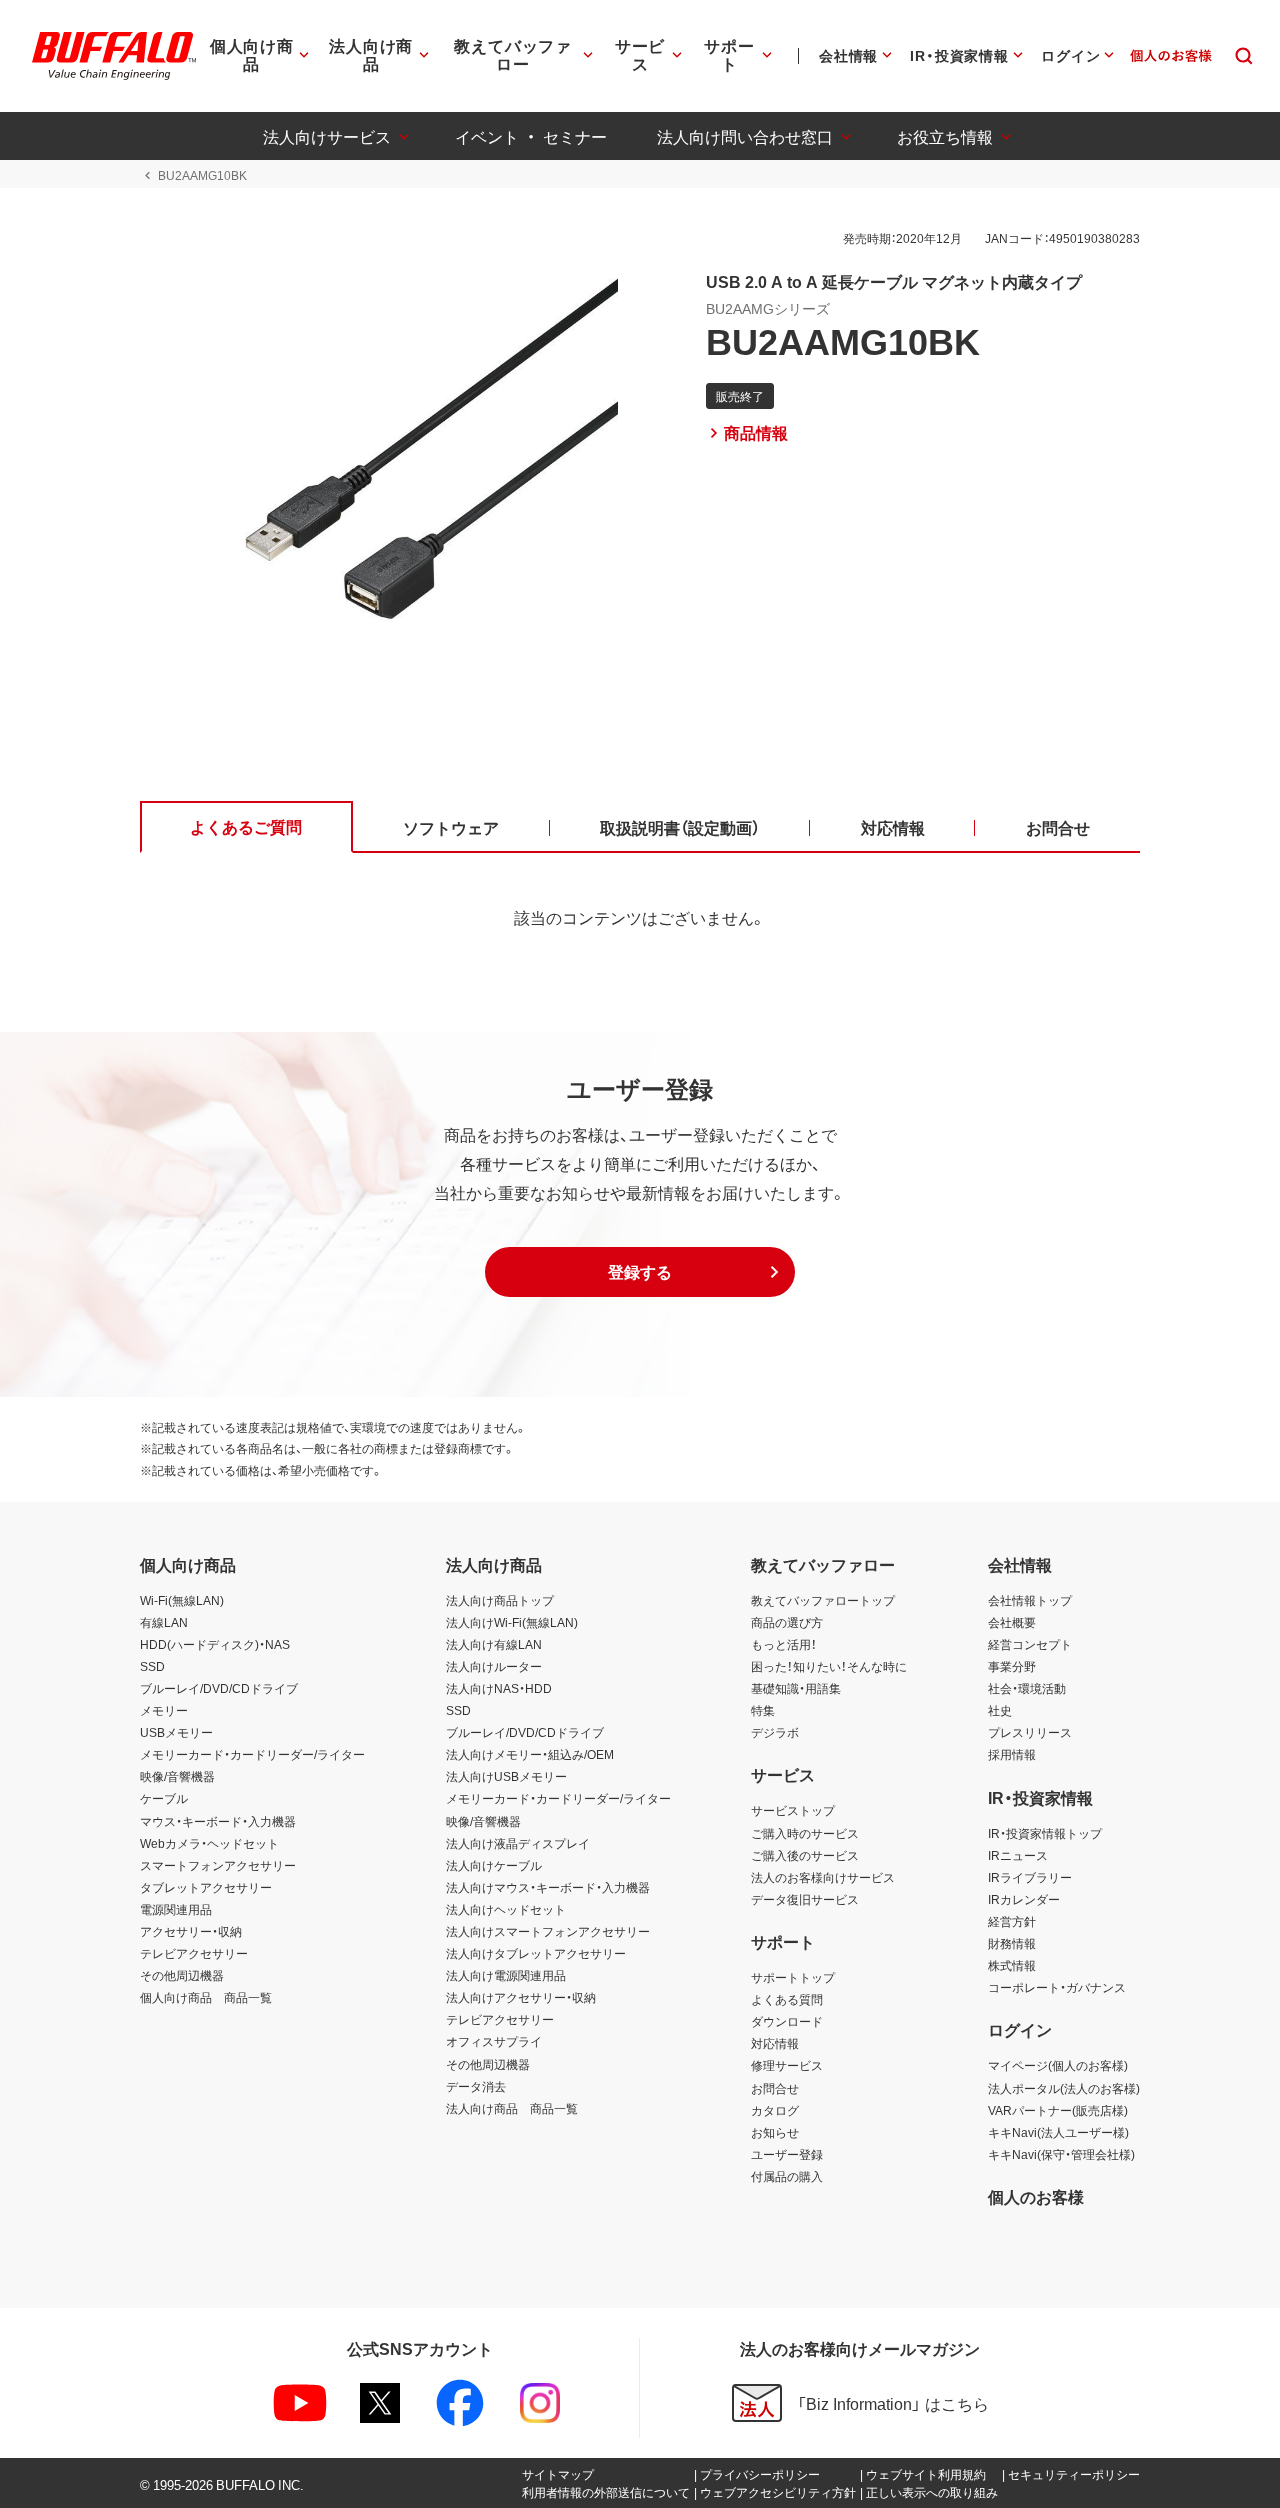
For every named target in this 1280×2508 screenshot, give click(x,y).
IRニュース (1018, 1855)
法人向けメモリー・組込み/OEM (530, 1754)
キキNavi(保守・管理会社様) (1061, 2154)
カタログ (775, 2110)
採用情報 (1012, 1754)
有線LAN (164, 1622)
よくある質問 (787, 1999)
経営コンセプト (1030, 1644)
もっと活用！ (784, 1644)
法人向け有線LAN (494, 1644)
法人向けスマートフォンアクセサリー (548, 1931)
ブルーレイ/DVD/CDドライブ (219, 1688)
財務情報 (1012, 1943)
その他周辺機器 (182, 1975)
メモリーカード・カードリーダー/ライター (252, 1754)
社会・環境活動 (1027, 1688)
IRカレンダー (1024, 1899)
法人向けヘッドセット (506, 1909)
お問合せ (775, 2088)
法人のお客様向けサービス (823, 1877)
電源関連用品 (176, 1909)
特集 (763, 1710)
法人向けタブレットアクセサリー (536, 1953)
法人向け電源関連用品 (506, 1975)
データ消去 (476, 2086)
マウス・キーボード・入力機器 (218, 1821)
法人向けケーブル (494, 1865)
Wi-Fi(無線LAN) (182, 1600)
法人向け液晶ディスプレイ (518, 1843)
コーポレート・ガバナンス (1057, 1987)
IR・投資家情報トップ (1045, 1833)
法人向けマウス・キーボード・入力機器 (548, 1887)
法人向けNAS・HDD (499, 1688)
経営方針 (1012, 1921)
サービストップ (793, 1810)
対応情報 (775, 2043)
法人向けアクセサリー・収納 (521, 1997)
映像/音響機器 (177, 1776)
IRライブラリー (1030, 1877)
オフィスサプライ (494, 2041)
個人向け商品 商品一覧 (206, 1997)
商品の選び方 (787, 1622)
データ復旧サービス (805, 1899)
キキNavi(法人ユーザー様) (1058, 2132)
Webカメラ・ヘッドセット (209, 1843)
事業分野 (1012, 1666)
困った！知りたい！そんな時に (829, 1666)
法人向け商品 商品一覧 (512, 2108)
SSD (152, 1666)
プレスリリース (1030, 1732)
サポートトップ (793, 1977)
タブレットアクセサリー (206, 1887)
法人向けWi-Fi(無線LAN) (512, 1622)
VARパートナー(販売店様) (1058, 2110)
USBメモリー (176, 1732)
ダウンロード (787, 2021)
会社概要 (1012, 1622)
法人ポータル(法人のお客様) (1064, 2088)
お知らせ (775, 2132)
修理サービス (787, 2065)
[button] (640, 1272)
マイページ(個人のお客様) (1058, 2065)
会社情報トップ (1030, 1600)
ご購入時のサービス (805, 1833)
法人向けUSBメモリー (506, 1776)
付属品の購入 (787, 2176)
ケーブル (164, 1798)
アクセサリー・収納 (191, 1931)
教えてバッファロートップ (823, 1600)
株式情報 (1012, 1965)
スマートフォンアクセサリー (218, 1865)
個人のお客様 (1036, 2196)
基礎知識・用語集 (796, 1688)
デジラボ (775, 1732)
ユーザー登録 (787, 2154)
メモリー (164, 1710)
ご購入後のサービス (805, 1855)
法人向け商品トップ (500, 1600)
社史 (1000, 1710)
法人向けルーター (494, 1666)
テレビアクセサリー (194, 1953)
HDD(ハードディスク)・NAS (215, 1644)
